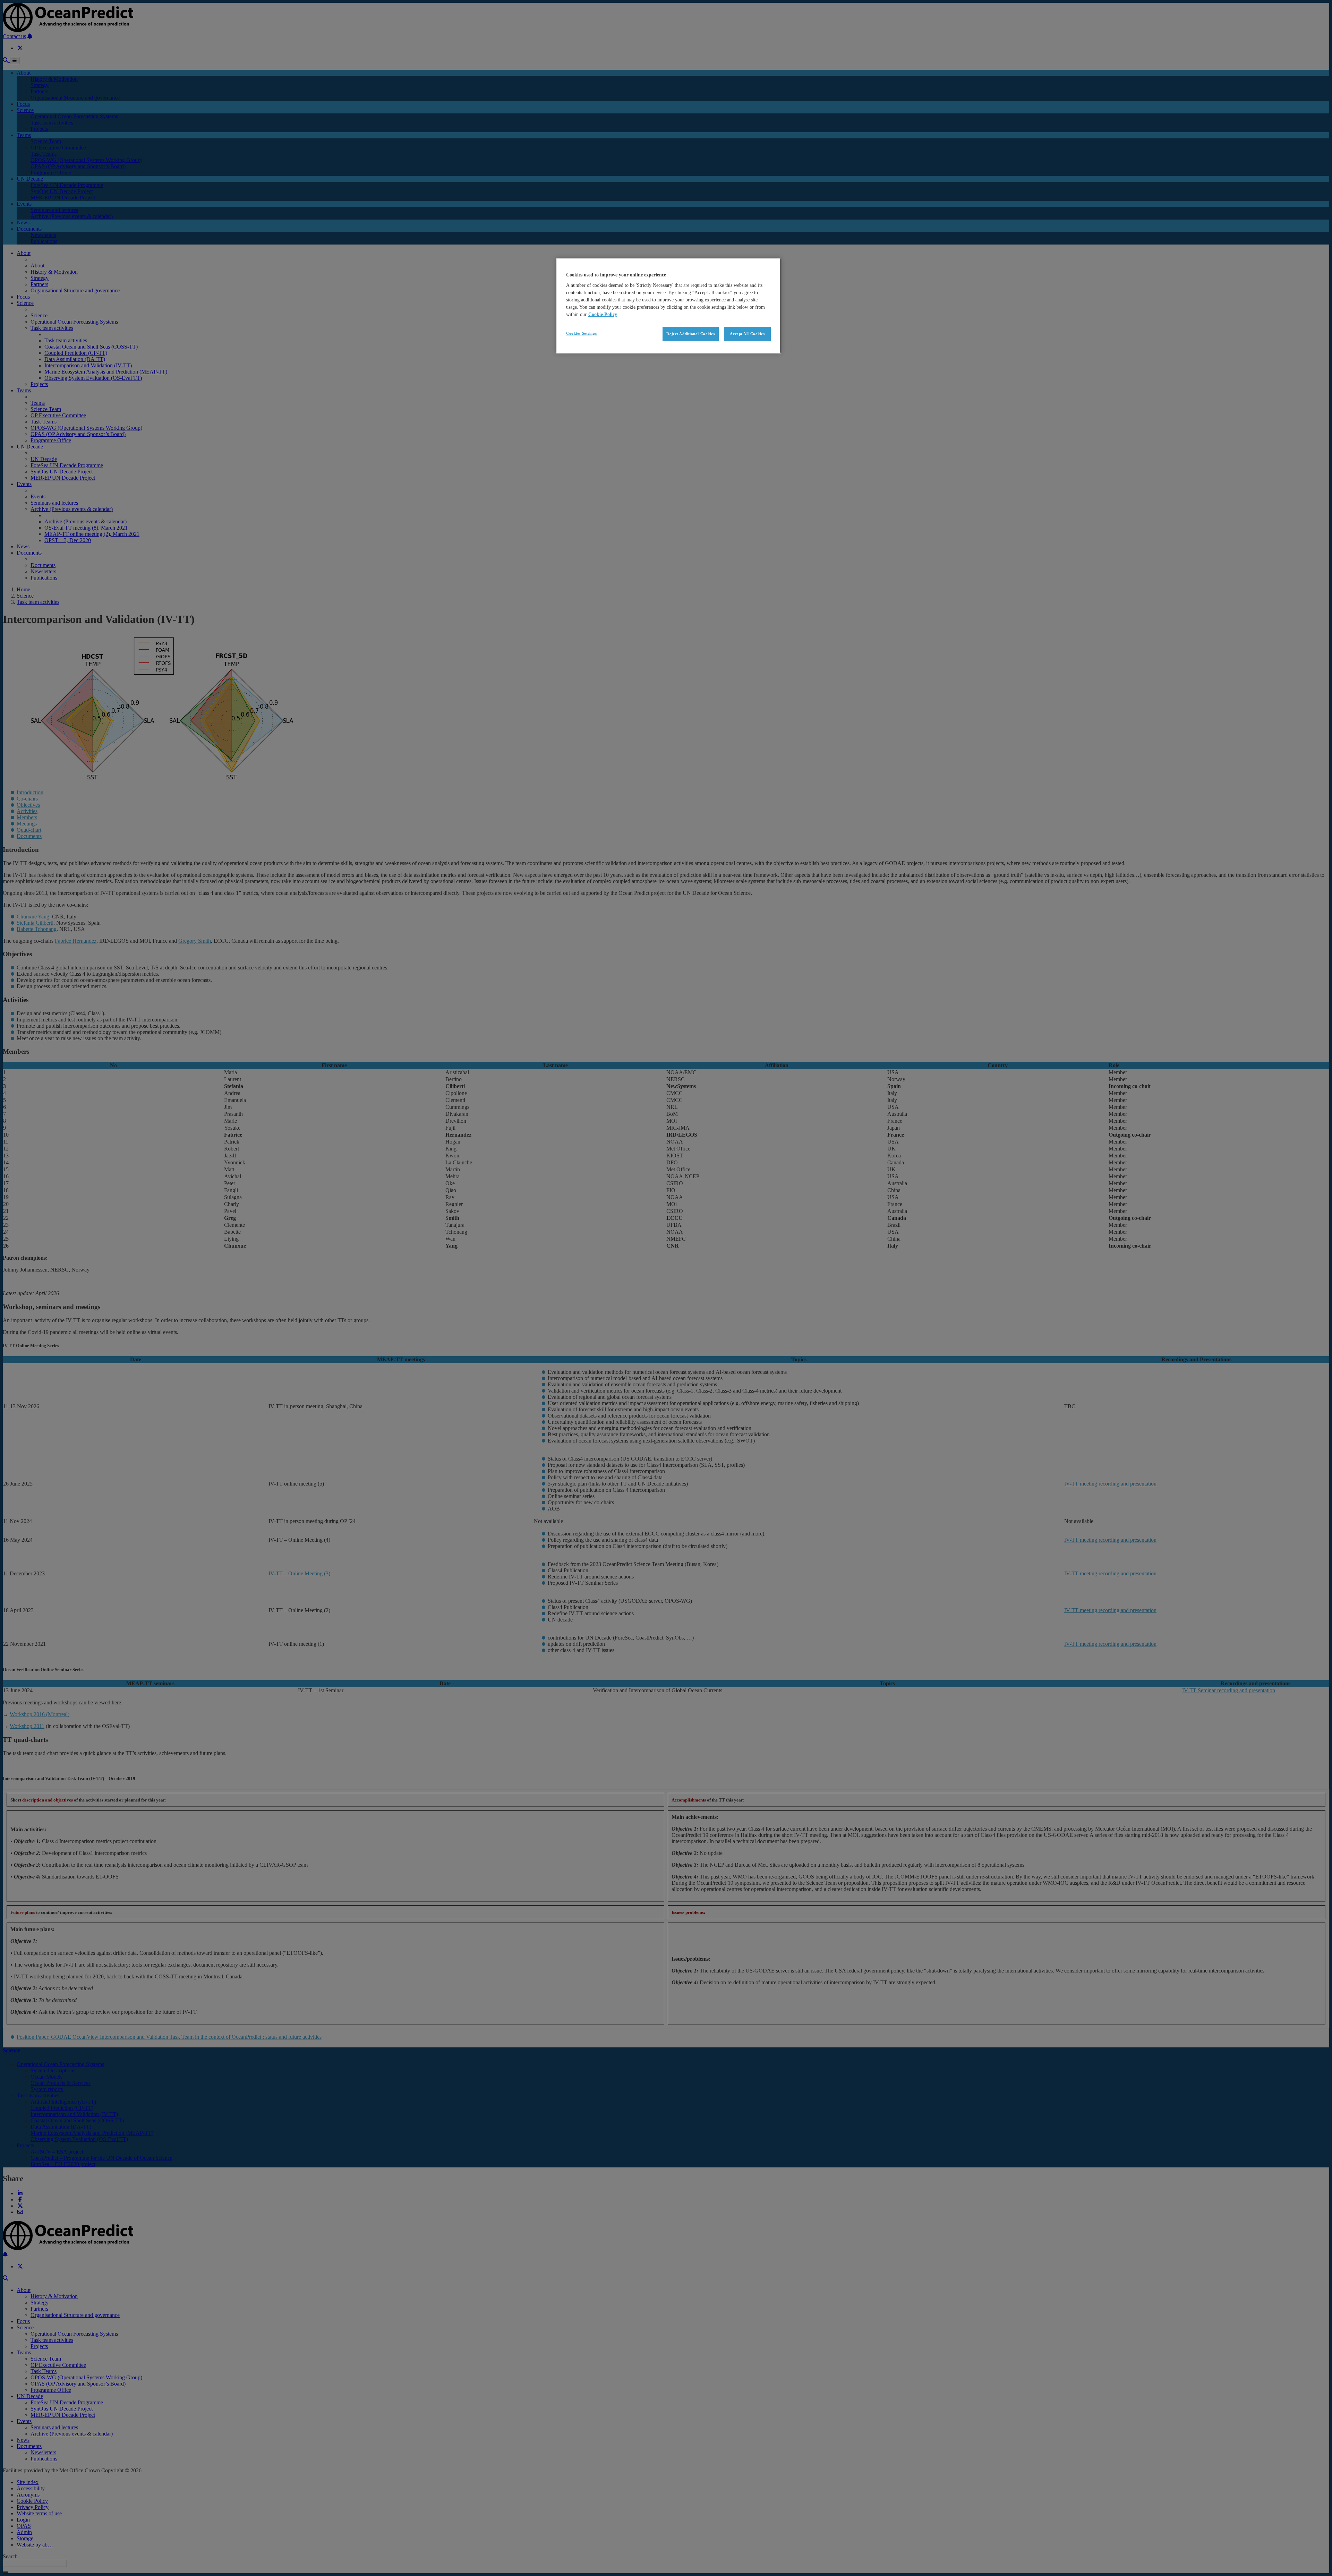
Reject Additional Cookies (690, 334)
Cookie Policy (603, 314)
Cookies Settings (581, 333)
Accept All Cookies (747, 334)
